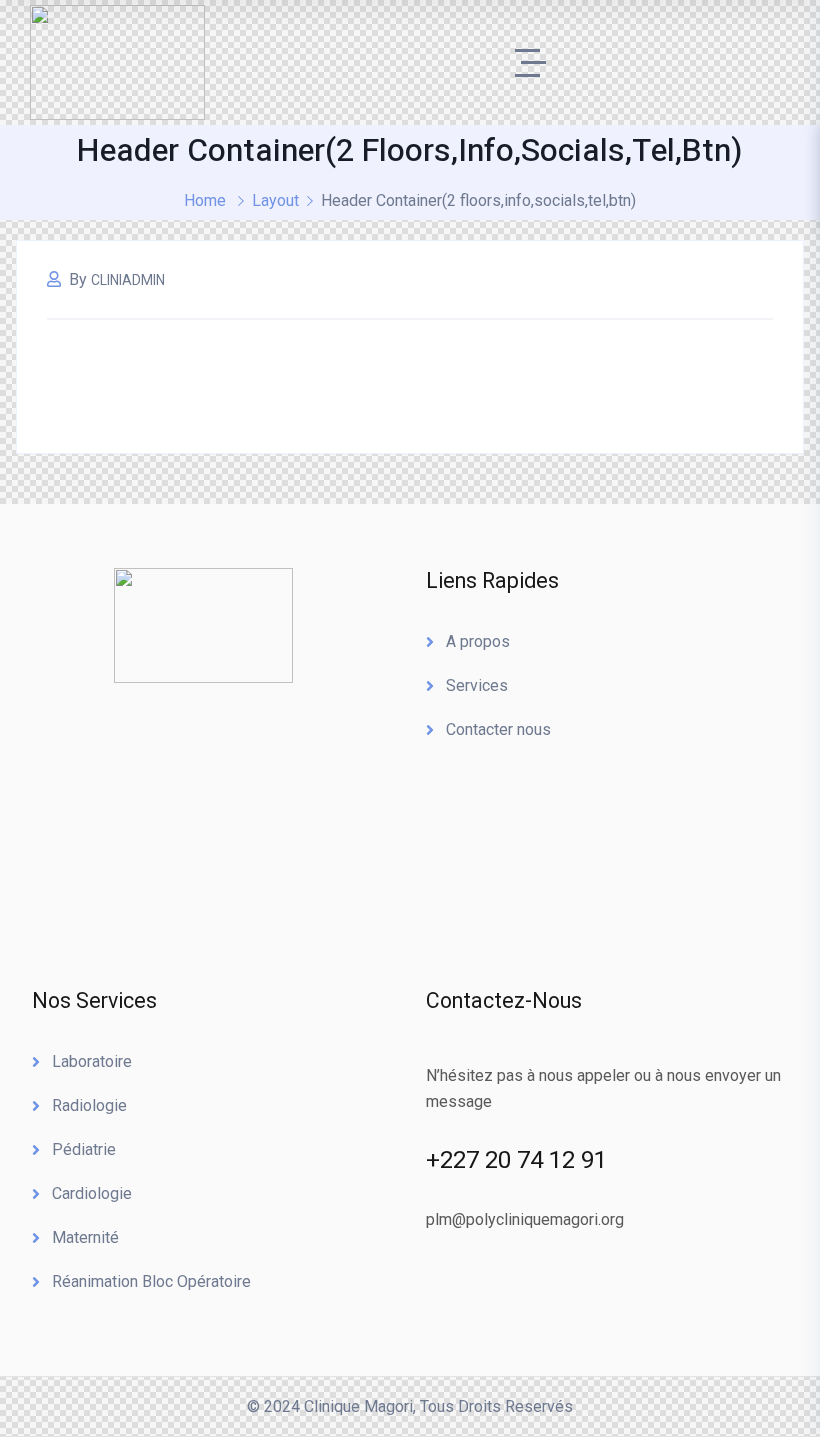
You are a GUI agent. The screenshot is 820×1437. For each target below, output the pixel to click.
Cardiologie (92, 1193)
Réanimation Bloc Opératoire (151, 1281)
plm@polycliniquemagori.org (525, 1219)
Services (477, 685)
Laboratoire (92, 1061)
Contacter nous (498, 729)
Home (205, 200)
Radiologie (89, 1105)
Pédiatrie (84, 1149)
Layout (275, 200)
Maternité (85, 1237)
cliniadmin (128, 280)
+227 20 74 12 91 (516, 1160)
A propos (478, 641)
